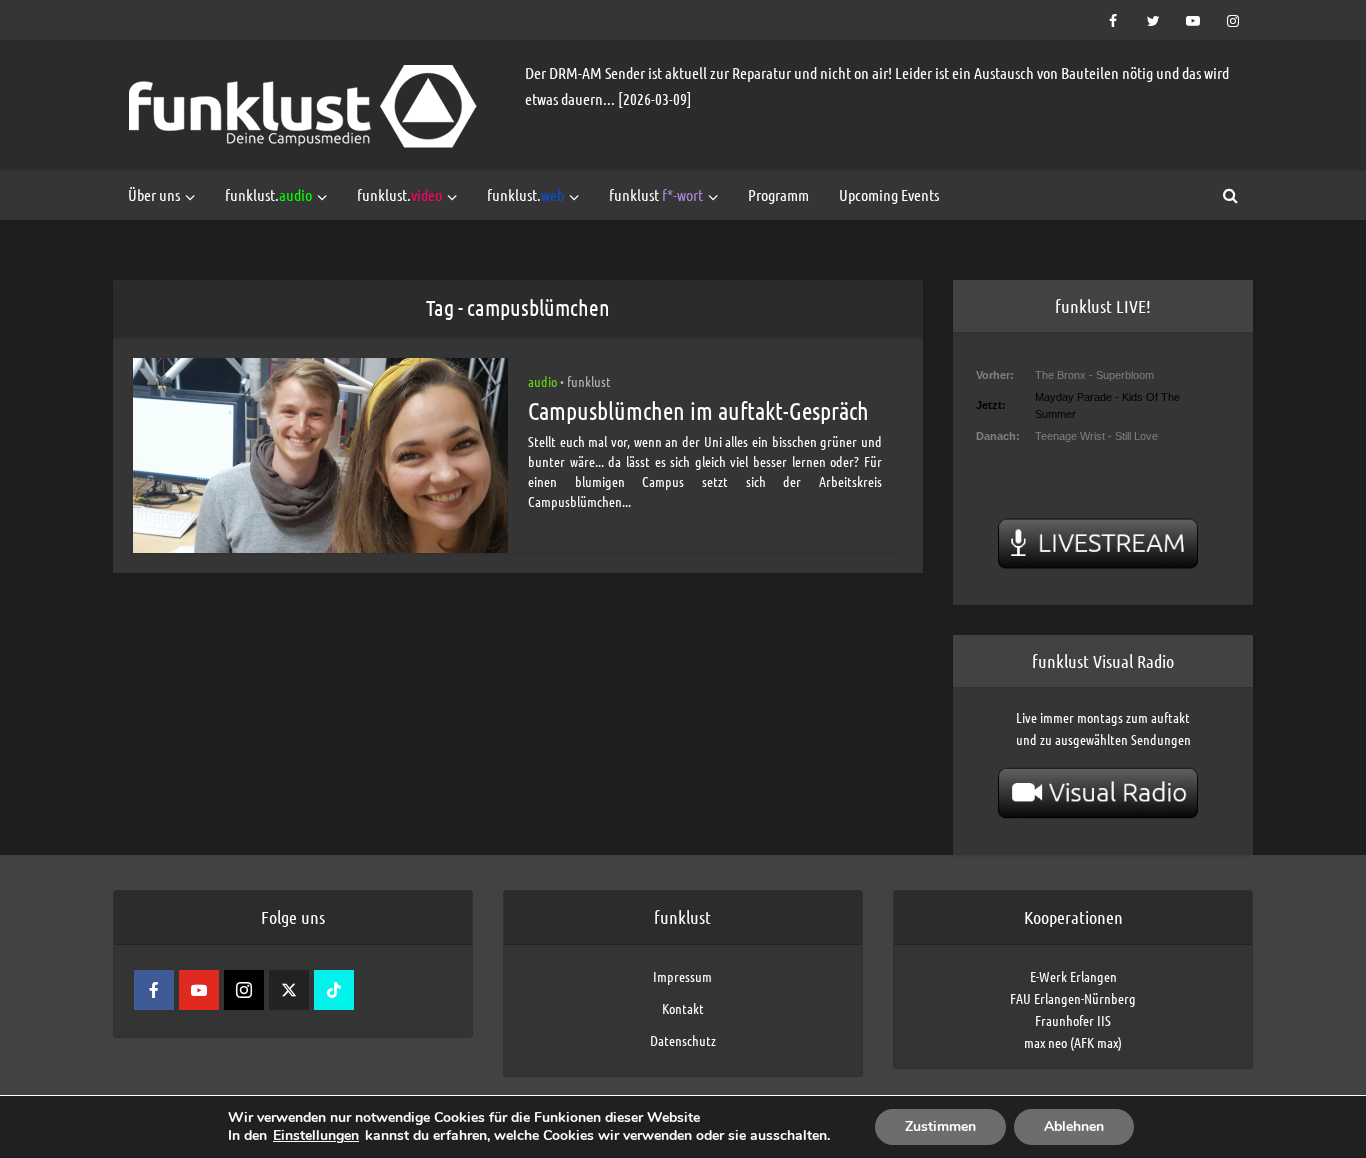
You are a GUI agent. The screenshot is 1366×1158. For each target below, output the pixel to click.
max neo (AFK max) (1073, 1042)
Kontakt (683, 1008)
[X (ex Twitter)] (289, 990)
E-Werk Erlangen (1073, 976)
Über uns (154, 194)
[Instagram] (244, 990)
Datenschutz (683, 1040)
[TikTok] (334, 990)
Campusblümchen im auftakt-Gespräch (698, 410)
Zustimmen (940, 1126)
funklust (656, 194)
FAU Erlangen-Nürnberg (1073, 998)
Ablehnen (1074, 1126)
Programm (778, 194)
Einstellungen (316, 1136)
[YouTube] (199, 990)
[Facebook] (154, 990)
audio (542, 381)
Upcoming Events (889, 194)
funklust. (268, 194)
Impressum (682, 976)
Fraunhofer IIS (1073, 1020)
